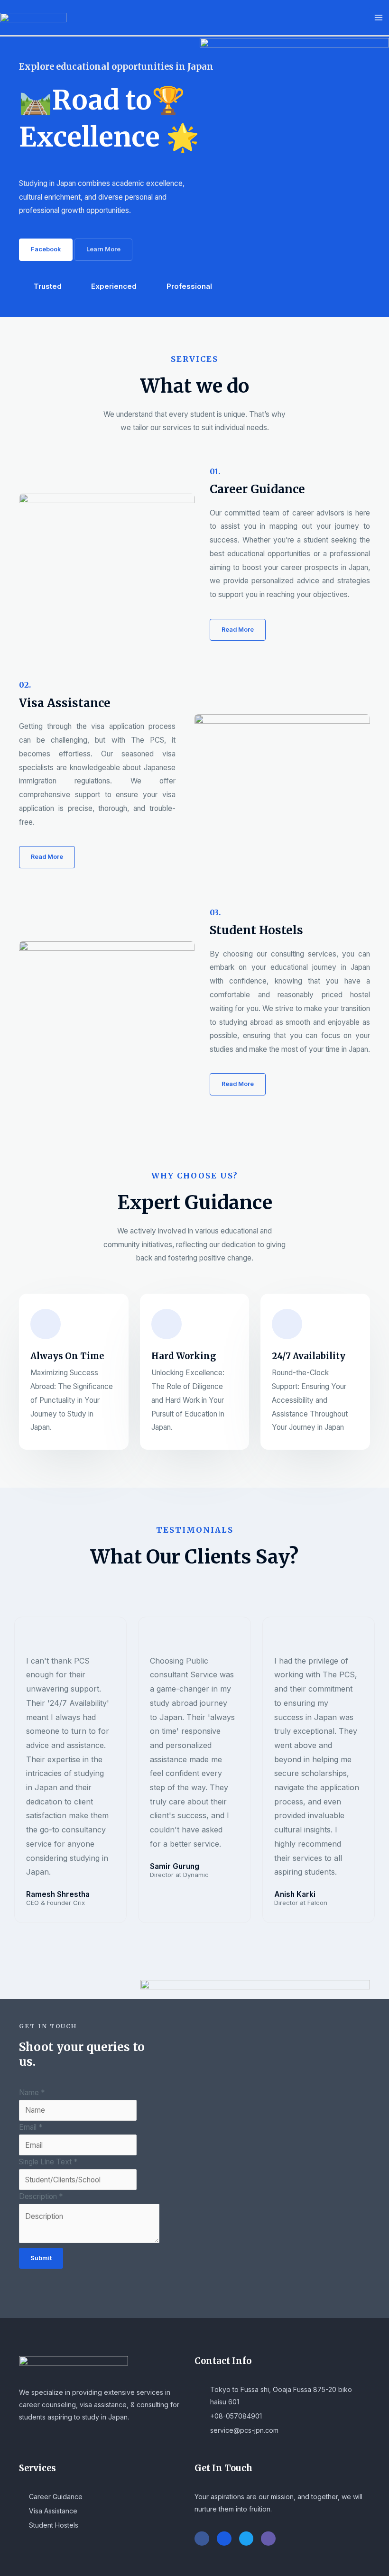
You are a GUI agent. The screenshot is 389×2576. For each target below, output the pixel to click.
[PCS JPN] (33, 17)
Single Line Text (48, 2162)
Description (41, 2196)
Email (31, 2127)
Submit (41, 2258)
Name (32, 2093)
